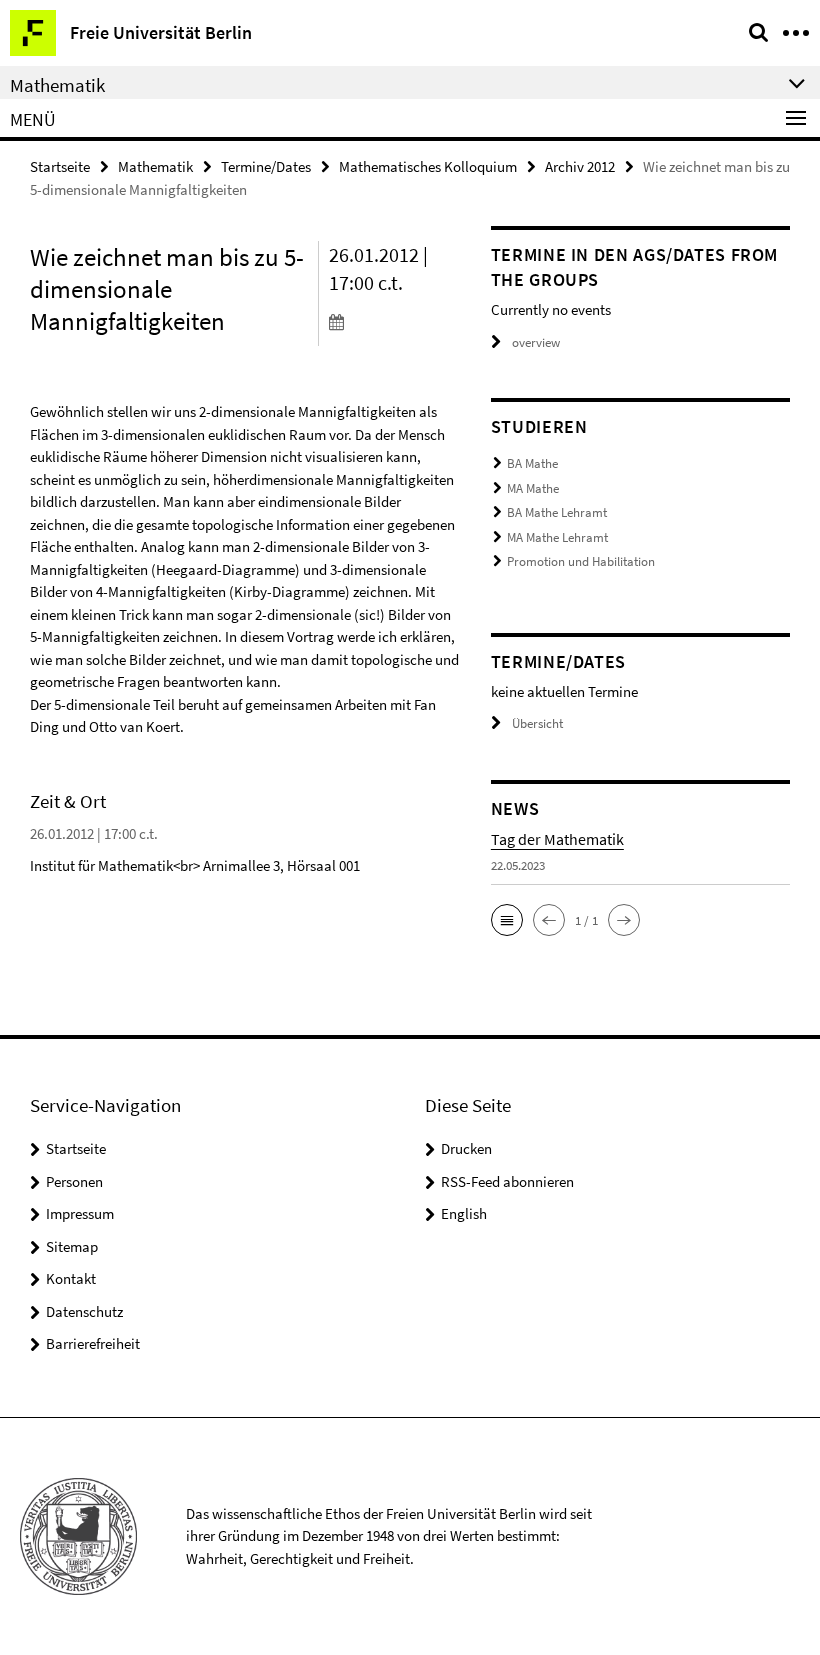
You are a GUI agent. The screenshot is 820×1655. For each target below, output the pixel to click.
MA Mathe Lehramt (557, 537)
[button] (507, 920)
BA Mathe (532, 463)
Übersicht (537, 723)
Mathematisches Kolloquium (428, 166)
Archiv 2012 (580, 166)
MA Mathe (533, 488)
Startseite (60, 166)
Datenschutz (84, 1311)
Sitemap (72, 1246)
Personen (74, 1181)
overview (536, 342)
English (464, 1213)
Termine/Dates (266, 166)
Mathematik (155, 166)
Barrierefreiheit (93, 1343)
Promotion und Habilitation (581, 561)
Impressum (80, 1213)
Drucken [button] (466, 1148)
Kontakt (71, 1278)
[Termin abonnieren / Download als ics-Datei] (395, 321)
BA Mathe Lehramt (557, 512)
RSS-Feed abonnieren (507, 1181)
